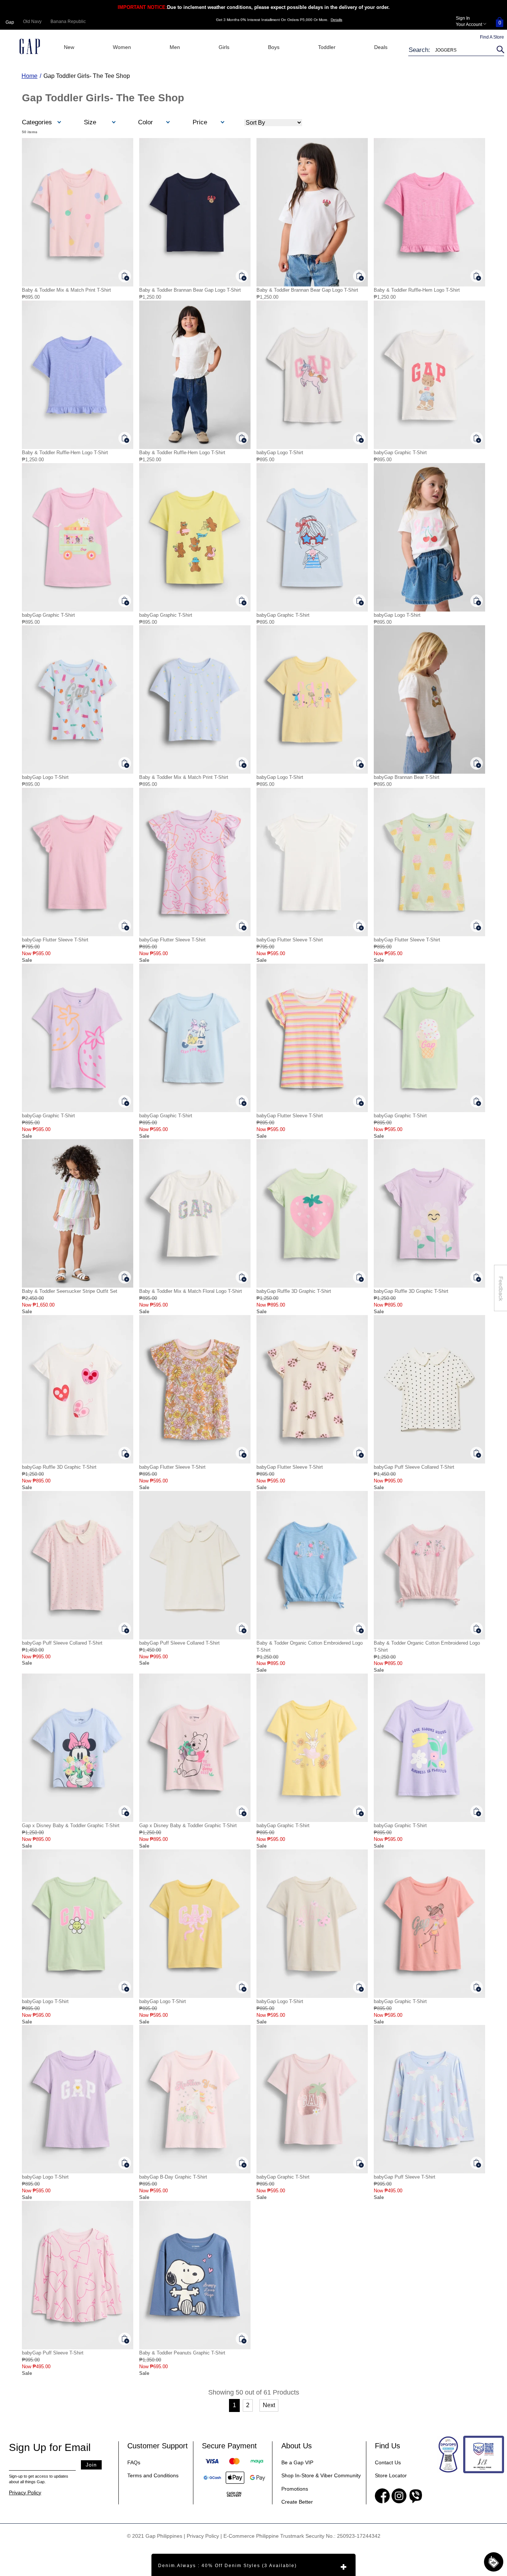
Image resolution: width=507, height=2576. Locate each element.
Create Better (297, 2502)
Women (122, 47)
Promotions (295, 2489)
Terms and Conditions (153, 2475)
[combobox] (451, 50)
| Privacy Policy (201, 2536)
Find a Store (492, 37)
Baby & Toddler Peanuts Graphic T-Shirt (182, 2353)
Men (175, 47)
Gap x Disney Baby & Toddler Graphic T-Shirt (71, 1826)
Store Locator (391, 2475)
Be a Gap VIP (297, 2462)
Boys (274, 47)
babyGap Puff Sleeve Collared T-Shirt (414, 1467)
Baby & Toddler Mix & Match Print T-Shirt (66, 290)
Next (269, 2405)
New (69, 47)
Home (30, 76)
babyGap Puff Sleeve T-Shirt (405, 2177)
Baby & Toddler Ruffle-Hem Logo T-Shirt (417, 290)
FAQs (134, 2462)
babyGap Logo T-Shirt (280, 453)
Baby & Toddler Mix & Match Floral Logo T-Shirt (191, 1291)
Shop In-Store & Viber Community (321, 2475)
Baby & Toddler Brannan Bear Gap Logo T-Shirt (190, 290)
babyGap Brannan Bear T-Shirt (407, 777)
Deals (381, 47)
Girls (224, 47)
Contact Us (388, 2462)
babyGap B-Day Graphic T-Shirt (173, 2177)
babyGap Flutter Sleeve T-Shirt (55, 940)
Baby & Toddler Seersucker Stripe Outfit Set (70, 1291)
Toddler (327, 47)
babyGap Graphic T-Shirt (400, 453)
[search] (499, 50)
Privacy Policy (25, 2493)
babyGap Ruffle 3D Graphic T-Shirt (294, 1291)
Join (91, 2465)
